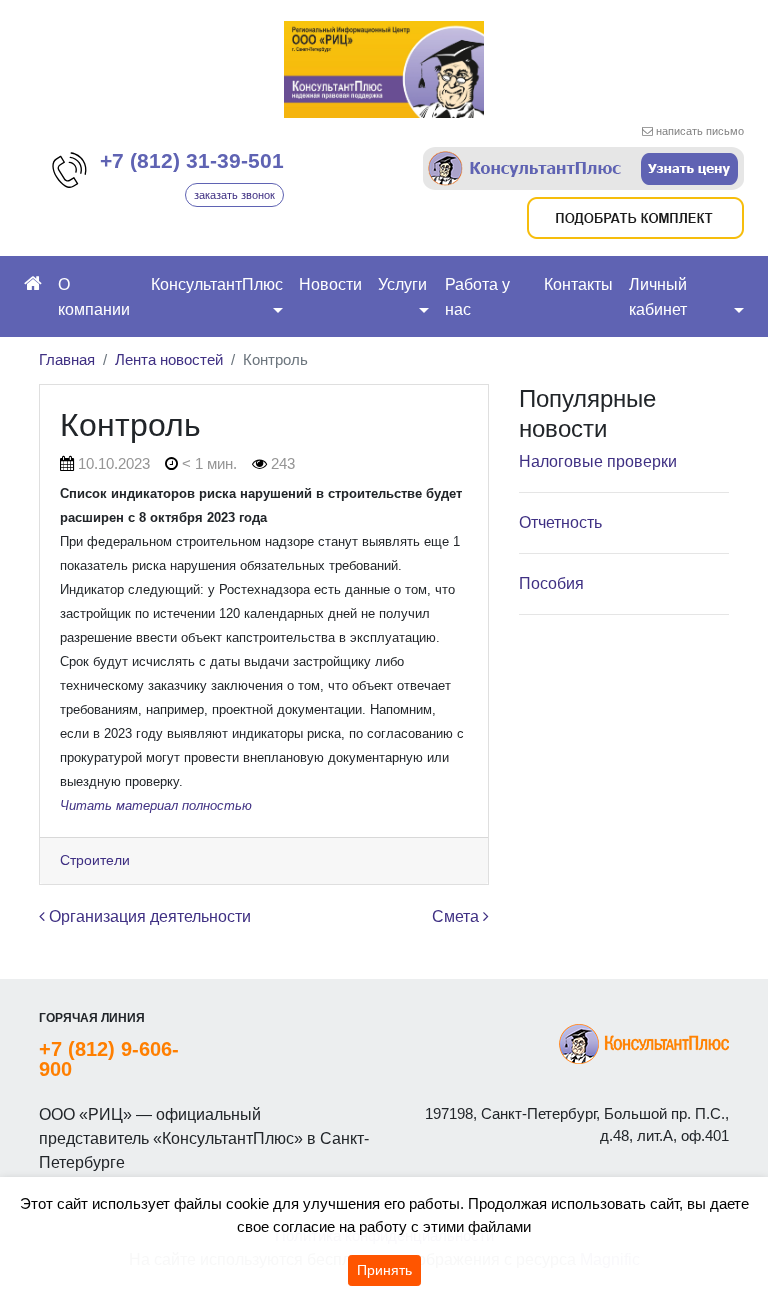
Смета (457, 916)
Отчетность (560, 522)
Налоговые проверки (598, 461)
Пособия (551, 583)
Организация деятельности (148, 916)
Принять (384, 1270)
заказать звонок (234, 195)
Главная (67, 359)
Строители (95, 860)
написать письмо (700, 131)
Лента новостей (169, 359)
